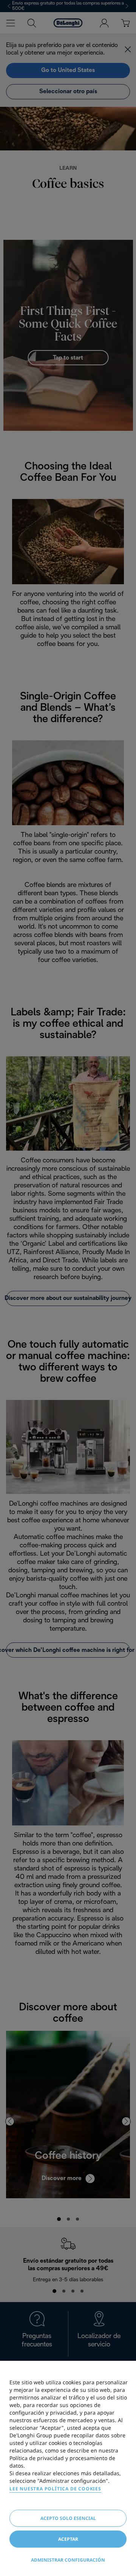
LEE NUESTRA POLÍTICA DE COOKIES (55, 2489)
